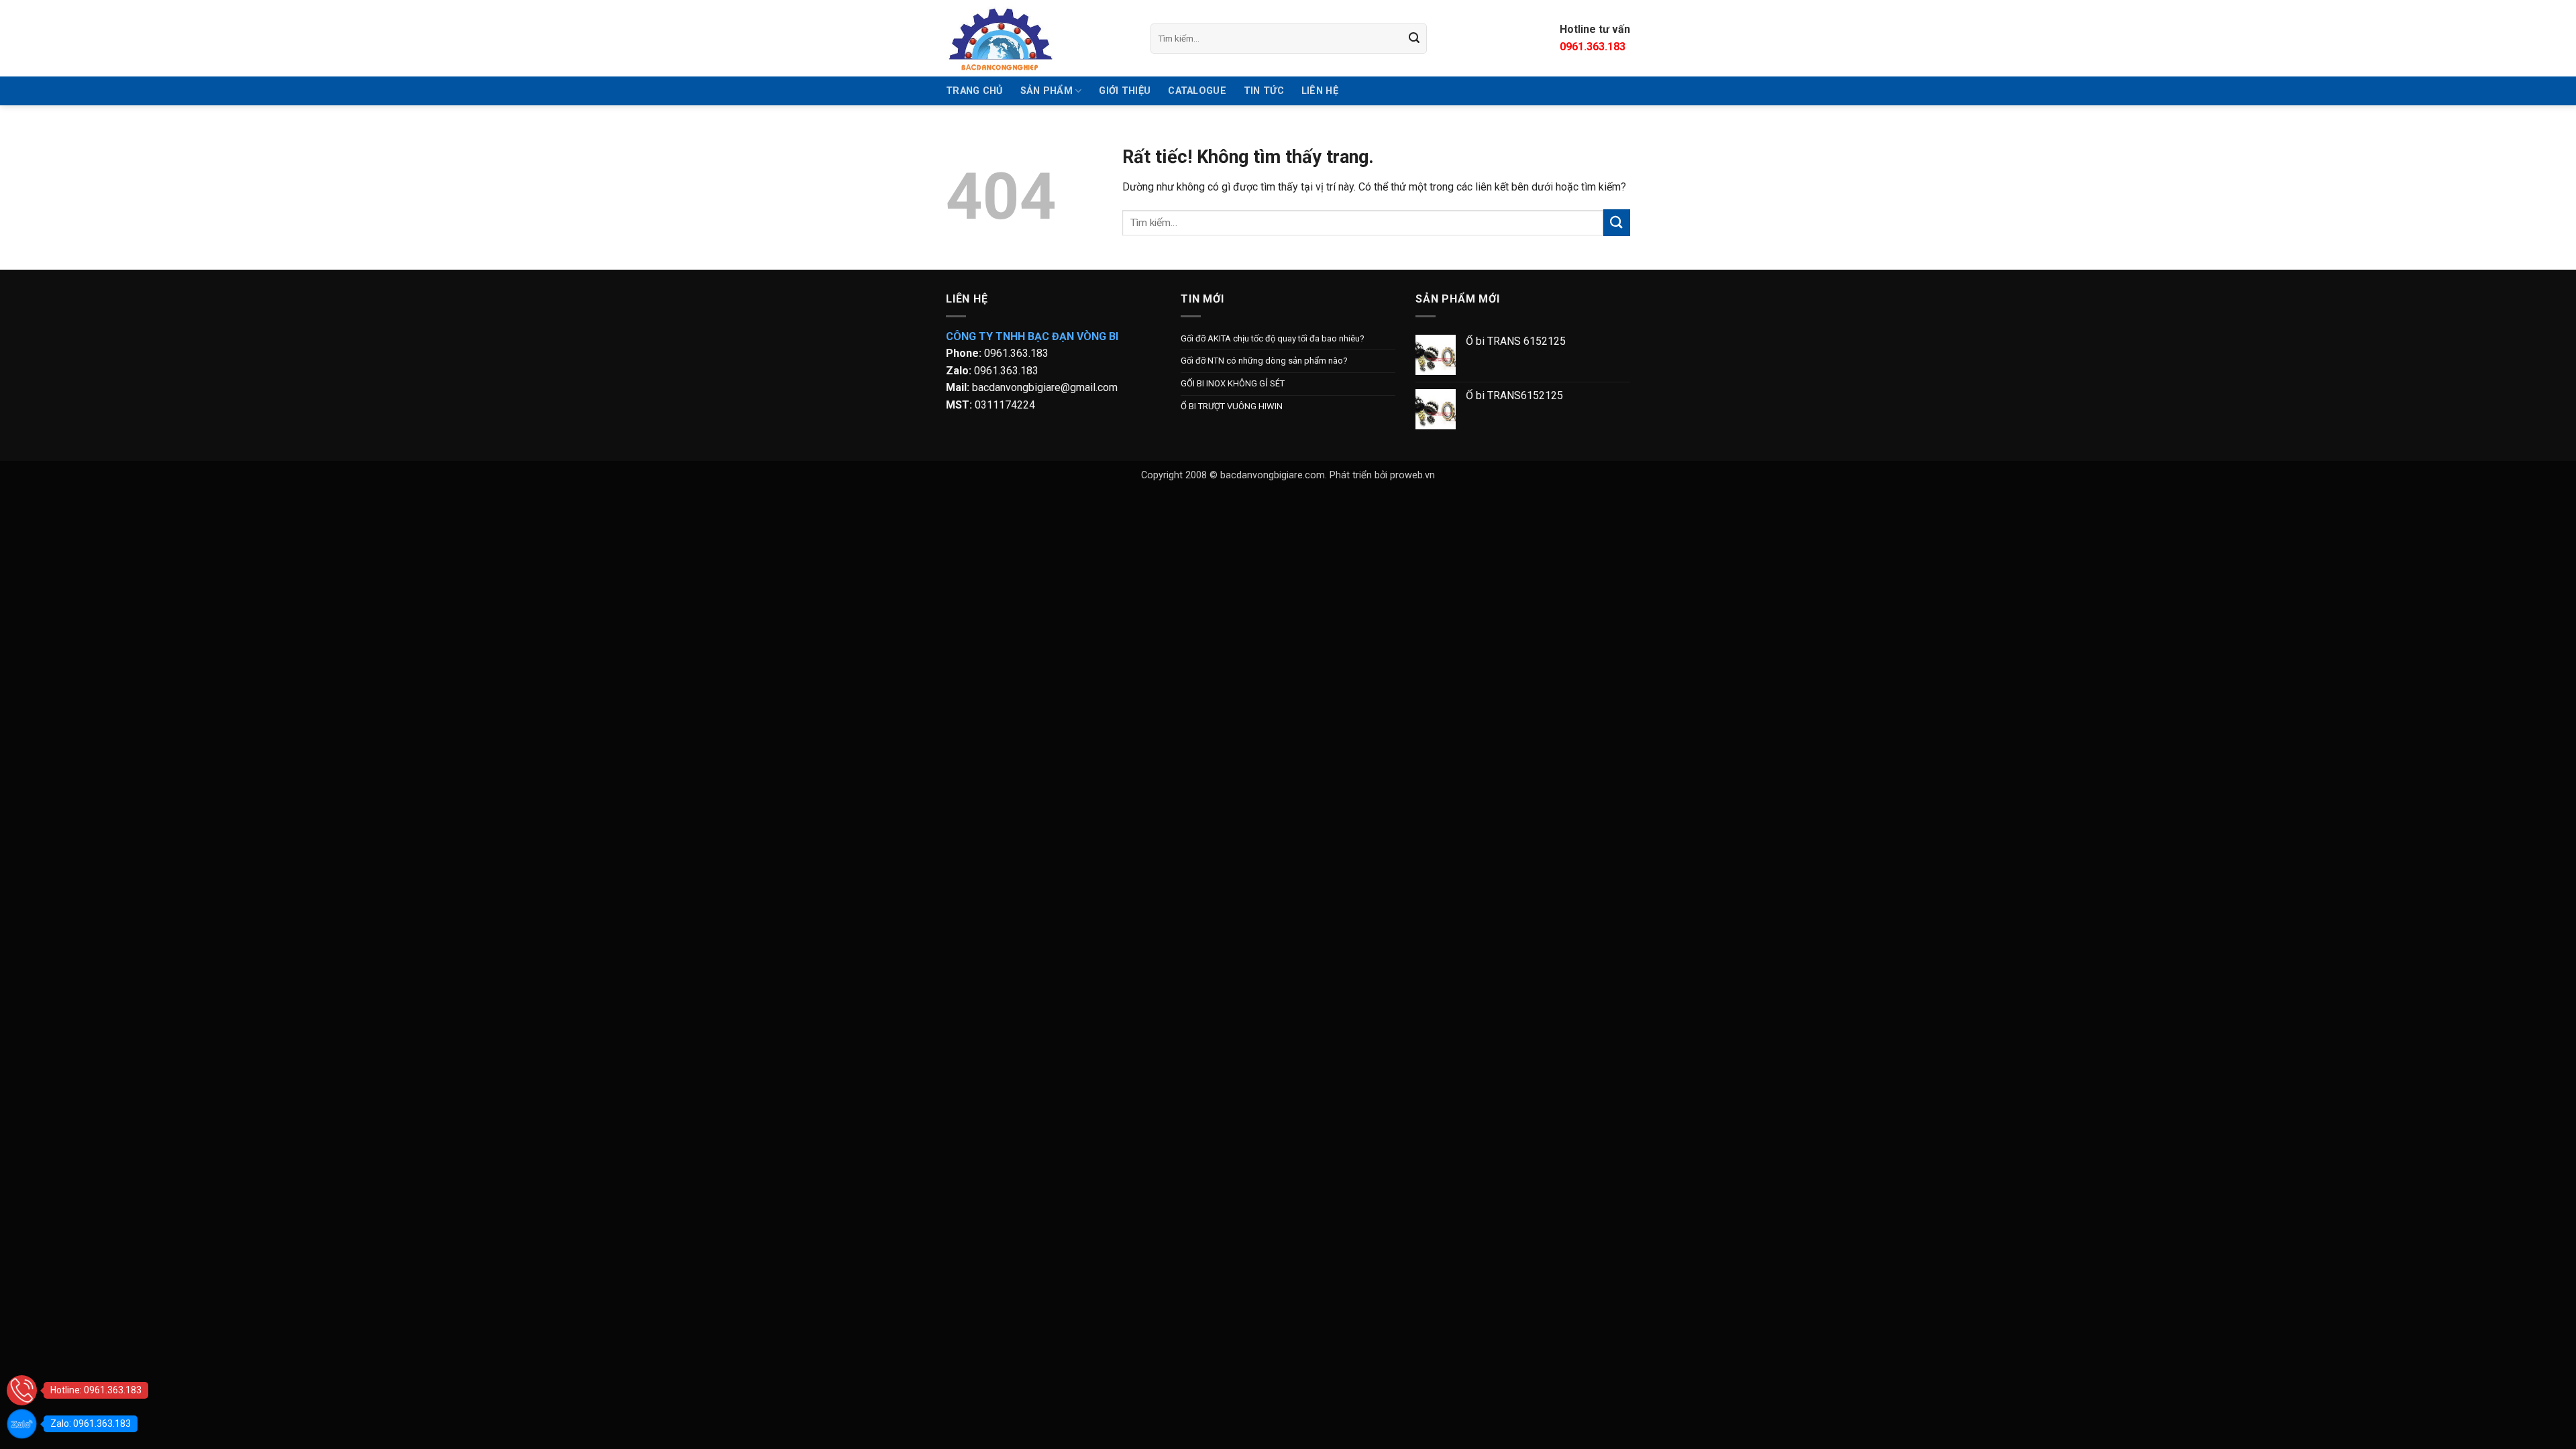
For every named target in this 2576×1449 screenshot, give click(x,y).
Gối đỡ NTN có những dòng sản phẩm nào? (1264, 361)
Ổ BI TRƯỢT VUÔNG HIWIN (1232, 406)
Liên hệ (1320, 91)
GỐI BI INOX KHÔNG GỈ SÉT (1233, 383)
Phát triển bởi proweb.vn (1382, 475)
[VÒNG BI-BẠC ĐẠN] (1038, 38)
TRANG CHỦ (974, 91)
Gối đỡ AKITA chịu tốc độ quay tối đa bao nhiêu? (1273, 338)
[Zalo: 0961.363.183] (22, 1424)
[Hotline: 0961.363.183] (22, 1390)
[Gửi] (1415, 38)
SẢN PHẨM (1046, 91)
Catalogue (1197, 91)
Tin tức (1264, 91)
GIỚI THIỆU (1125, 91)
